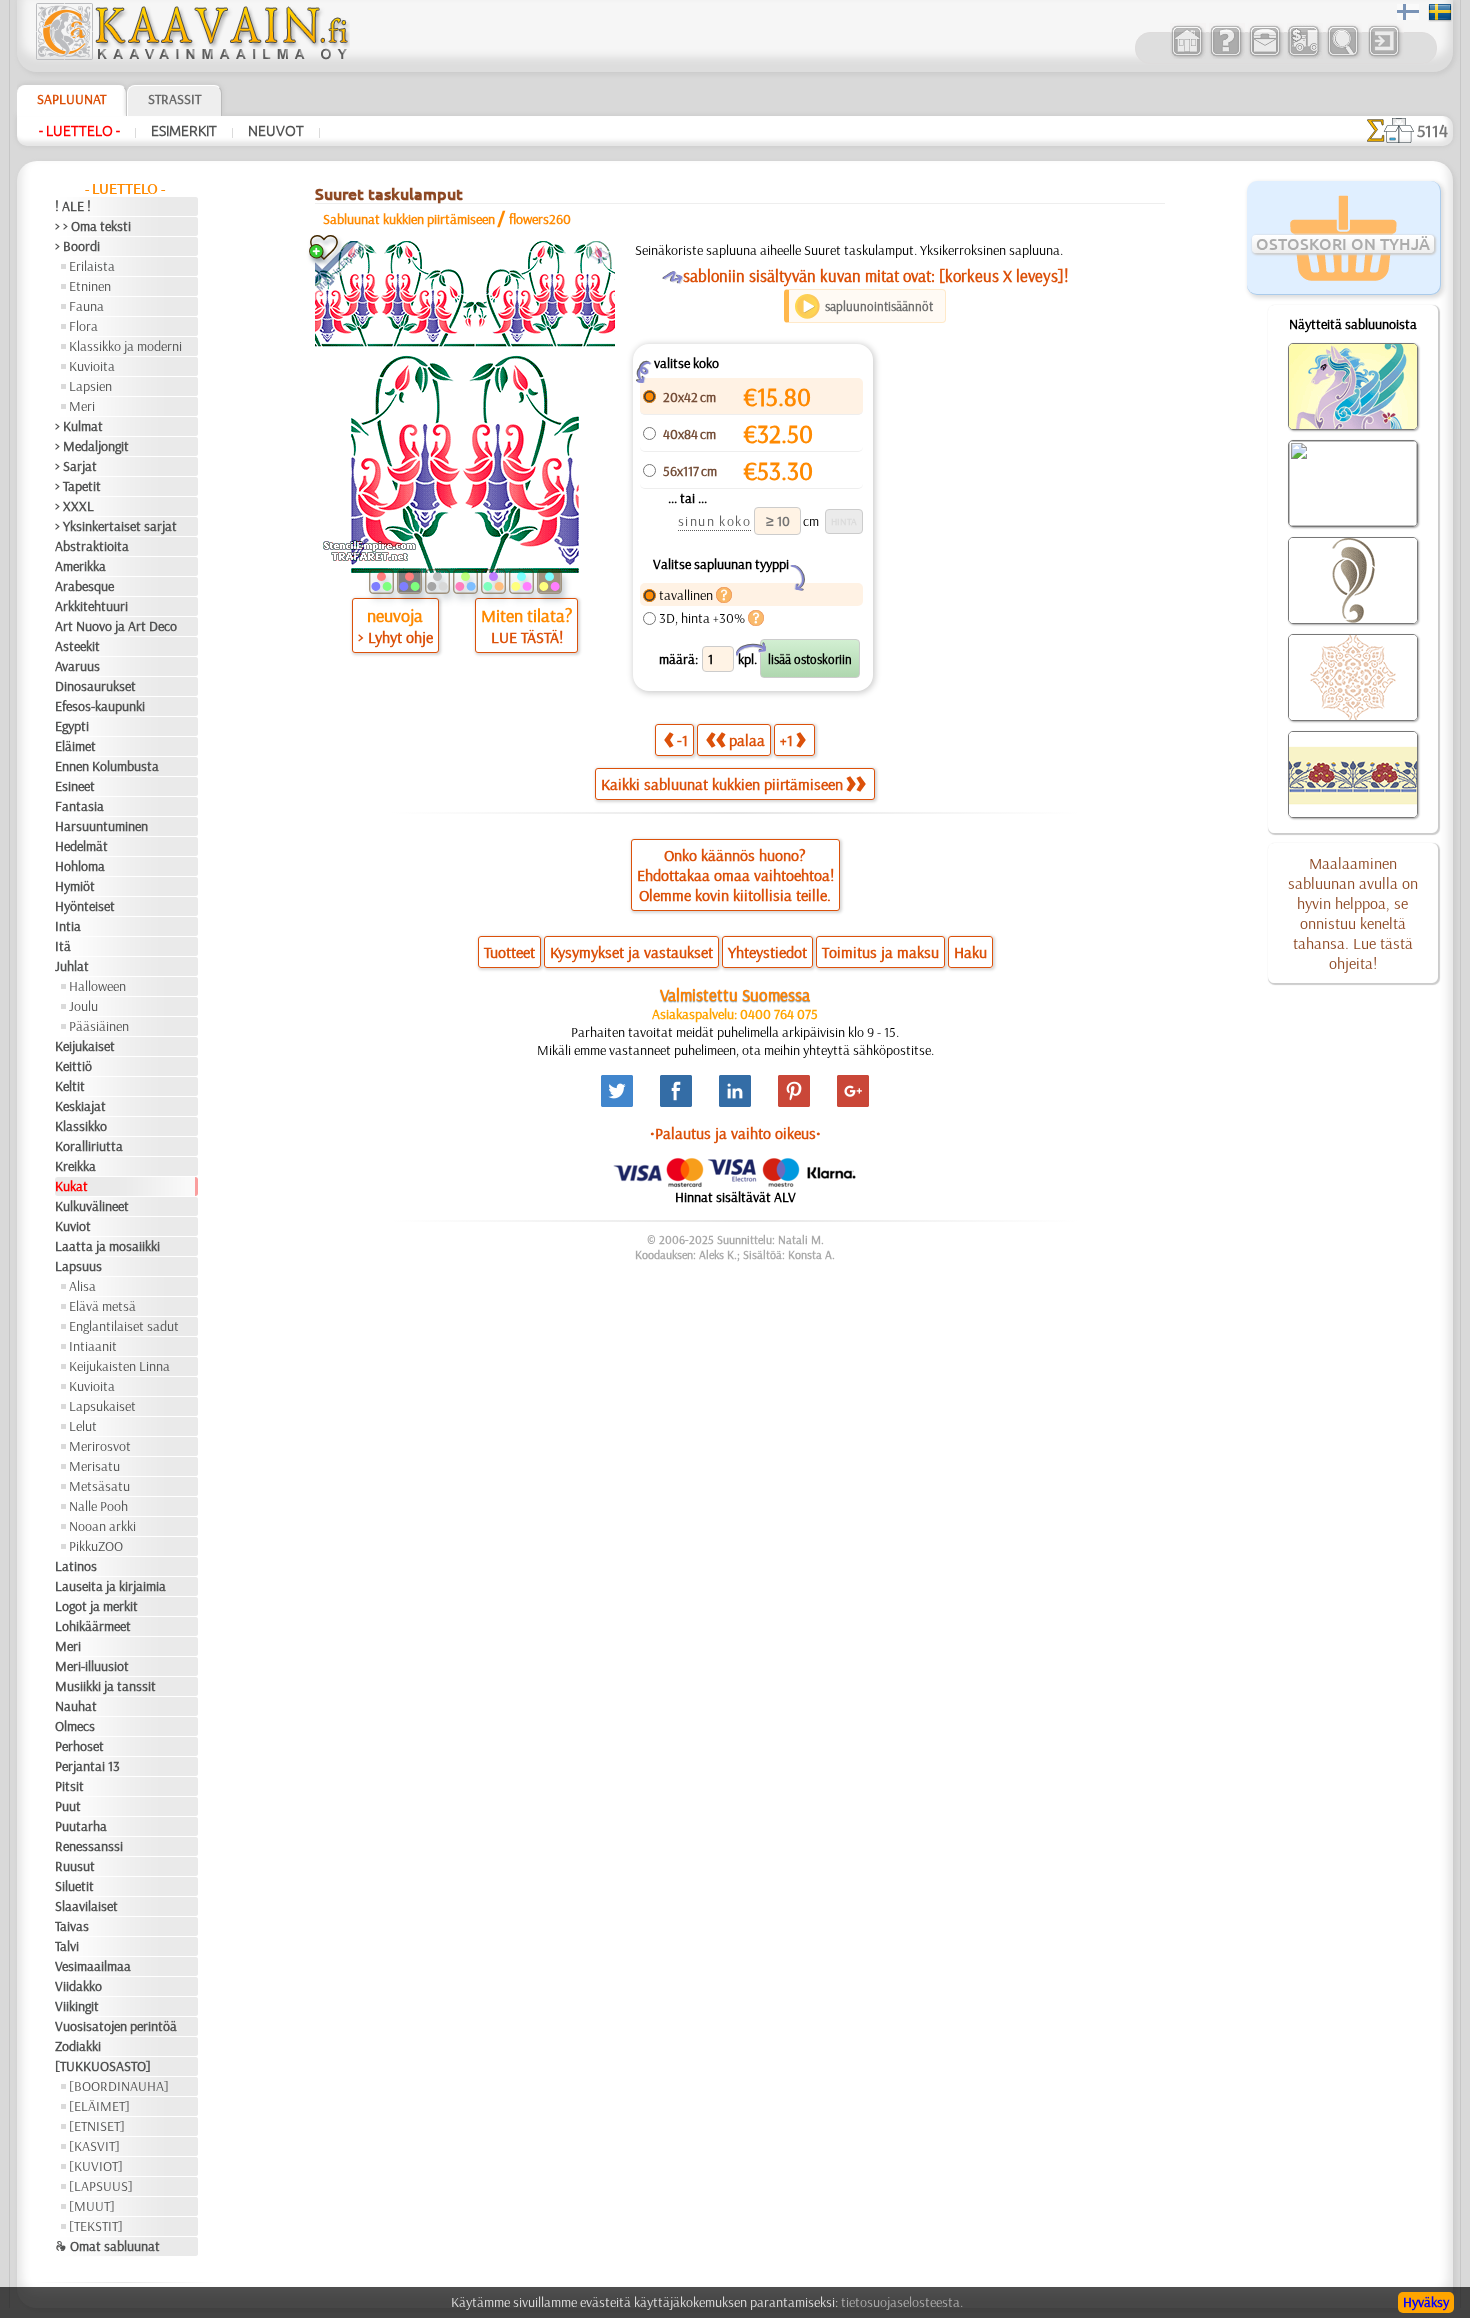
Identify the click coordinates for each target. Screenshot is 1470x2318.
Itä (63, 946)
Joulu (83, 1006)
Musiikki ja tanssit (105, 1686)
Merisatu (94, 1466)
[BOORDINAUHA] (119, 2086)
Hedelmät (81, 846)
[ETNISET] (97, 2126)
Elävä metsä (102, 1306)
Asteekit (77, 646)
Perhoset (79, 1746)
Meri (82, 406)
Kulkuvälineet (92, 1206)
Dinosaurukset (95, 686)
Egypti (72, 726)
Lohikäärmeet (93, 1626)
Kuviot (73, 1226)
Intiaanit (93, 1346)
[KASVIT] (94, 2146)
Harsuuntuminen (101, 826)
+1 (786, 740)
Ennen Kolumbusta (107, 766)
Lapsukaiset (102, 1406)
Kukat (71, 1186)
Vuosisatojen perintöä (116, 2026)
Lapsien (90, 386)
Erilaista (92, 266)
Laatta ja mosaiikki (107, 1246)
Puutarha (81, 1826)
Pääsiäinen (99, 1026)
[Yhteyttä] (1264, 54)
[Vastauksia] (1225, 54)
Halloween (97, 986)
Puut (68, 1806)
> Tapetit (78, 486)
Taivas (72, 1926)
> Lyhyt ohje (395, 637)
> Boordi (77, 246)
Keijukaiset (85, 1046)
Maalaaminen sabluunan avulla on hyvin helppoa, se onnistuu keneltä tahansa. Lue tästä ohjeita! (1353, 913)
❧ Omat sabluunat (107, 2246)
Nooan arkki (102, 1526)
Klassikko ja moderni (125, 346)
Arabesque (84, 586)
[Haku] (1342, 54)
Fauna (86, 306)
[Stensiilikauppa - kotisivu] (191, 55)
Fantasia (79, 806)
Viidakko (78, 1986)
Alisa (82, 1286)
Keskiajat (80, 1106)
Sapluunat (71, 99)
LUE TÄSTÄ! (527, 637)
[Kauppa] (1186, 54)
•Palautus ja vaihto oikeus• (735, 1133)
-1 (682, 740)
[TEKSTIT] (96, 2226)
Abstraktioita (92, 546)
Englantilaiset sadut (124, 1326)
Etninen (90, 286)
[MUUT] (92, 2206)
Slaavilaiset (86, 1906)
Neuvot (276, 131)
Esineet (75, 786)
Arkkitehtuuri (91, 606)
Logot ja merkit (96, 1606)
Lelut (83, 1426)
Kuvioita (92, 366)
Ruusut (75, 1866)
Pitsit (69, 1786)
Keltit (70, 1086)
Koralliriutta (89, 1146)
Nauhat (76, 1706)
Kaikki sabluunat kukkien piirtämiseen (722, 784)
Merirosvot (100, 1446)
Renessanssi (89, 1846)
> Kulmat (79, 426)
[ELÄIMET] (99, 2106)
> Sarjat (76, 466)
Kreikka (75, 1166)
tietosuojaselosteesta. (902, 2302)
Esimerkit (184, 131)
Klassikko (81, 1126)
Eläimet (75, 746)
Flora (83, 326)
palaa (747, 740)
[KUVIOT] (96, 2166)
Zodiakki (78, 2046)
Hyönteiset (85, 906)
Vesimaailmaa (93, 1966)
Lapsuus (78, 1266)
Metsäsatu (99, 1486)
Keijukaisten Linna (119, 1366)
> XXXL (74, 506)
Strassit (174, 99)
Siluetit (74, 1886)
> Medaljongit (92, 446)
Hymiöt (75, 886)
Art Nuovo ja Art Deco (116, 626)
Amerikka (80, 566)
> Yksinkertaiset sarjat (116, 526)
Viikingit (77, 2006)
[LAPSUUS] (101, 2186)
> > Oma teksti (93, 226)
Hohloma (80, 866)
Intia (68, 926)
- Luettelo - (79, 131)
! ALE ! (73, 206)
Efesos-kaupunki (100, 706)
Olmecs (75, 1726)
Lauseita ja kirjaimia (110, 1586)
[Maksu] (1303, 54)
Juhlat (72, 966)
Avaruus (77, 666)
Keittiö (73, 1066)
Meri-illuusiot (92, 1666)
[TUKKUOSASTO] (103, 2066)
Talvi (67, 1946)
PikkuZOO (96, 1546)
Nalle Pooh (98, 1506)
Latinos (76, 1566)
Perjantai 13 (87, 1766)
